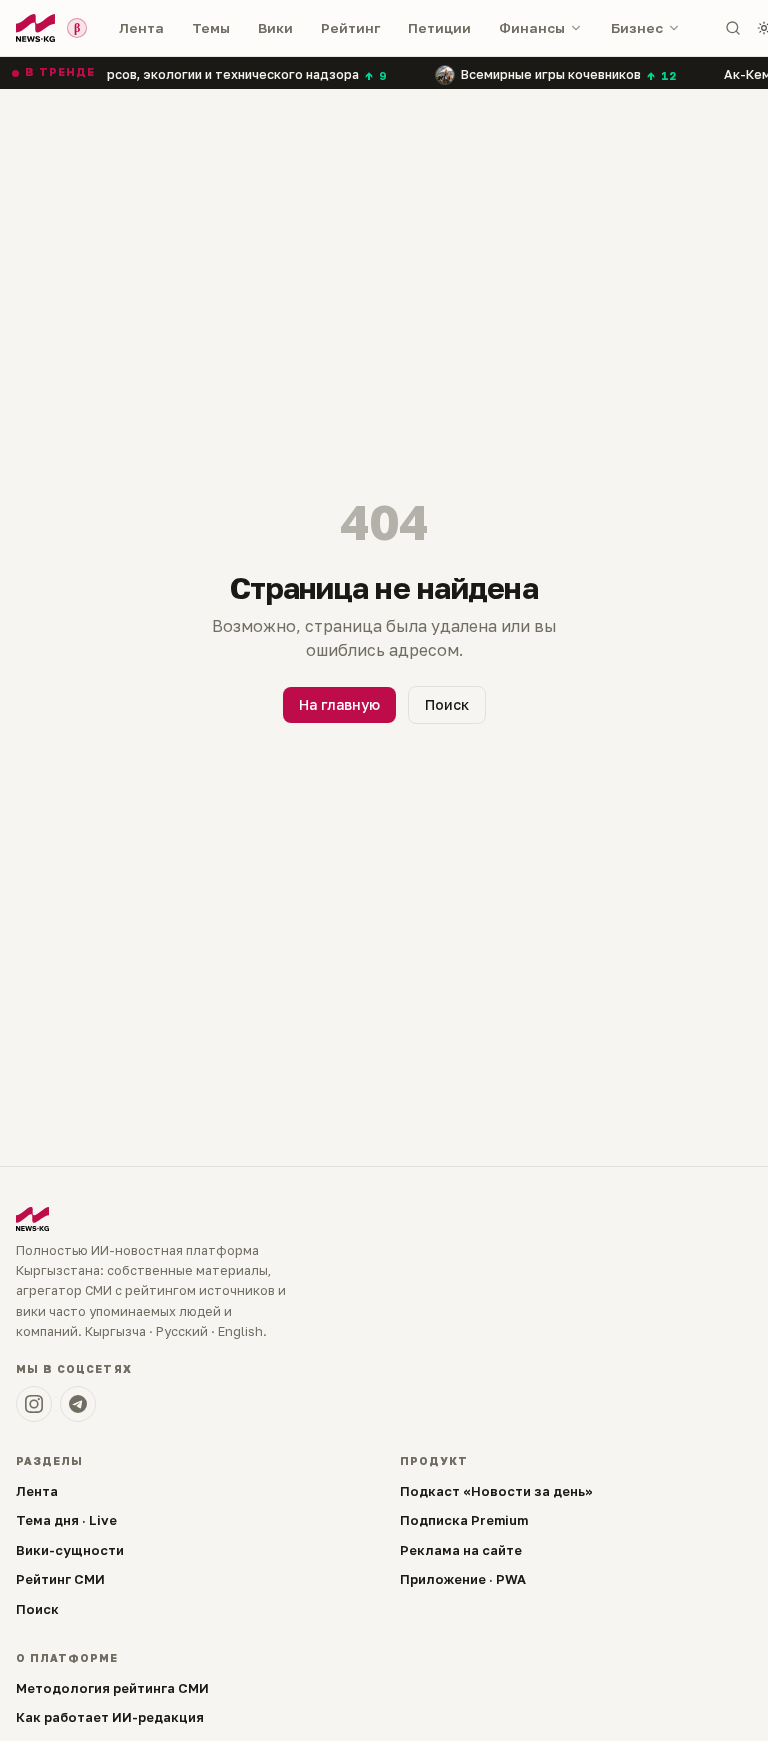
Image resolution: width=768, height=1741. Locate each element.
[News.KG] (35, 28)
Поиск (447, 704)
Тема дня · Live (66, 1520)
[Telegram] (78, 1404)
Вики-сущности (70, 1550)
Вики (275, 28)
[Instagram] (34, 1404)
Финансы (532, 28)
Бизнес (637, 28)
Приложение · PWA (463, 1579)
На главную (339, 704)
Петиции (439, 28)
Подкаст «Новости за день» (496, 1491)
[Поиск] (733, 28)
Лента (141, 28)
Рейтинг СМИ (60, 1579)
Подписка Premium (464, 1520)
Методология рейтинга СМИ (112, 1688)
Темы (211, 28)
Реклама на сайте (461, 1550)
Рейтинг (350, 28)
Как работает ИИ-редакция (110, 1717)
